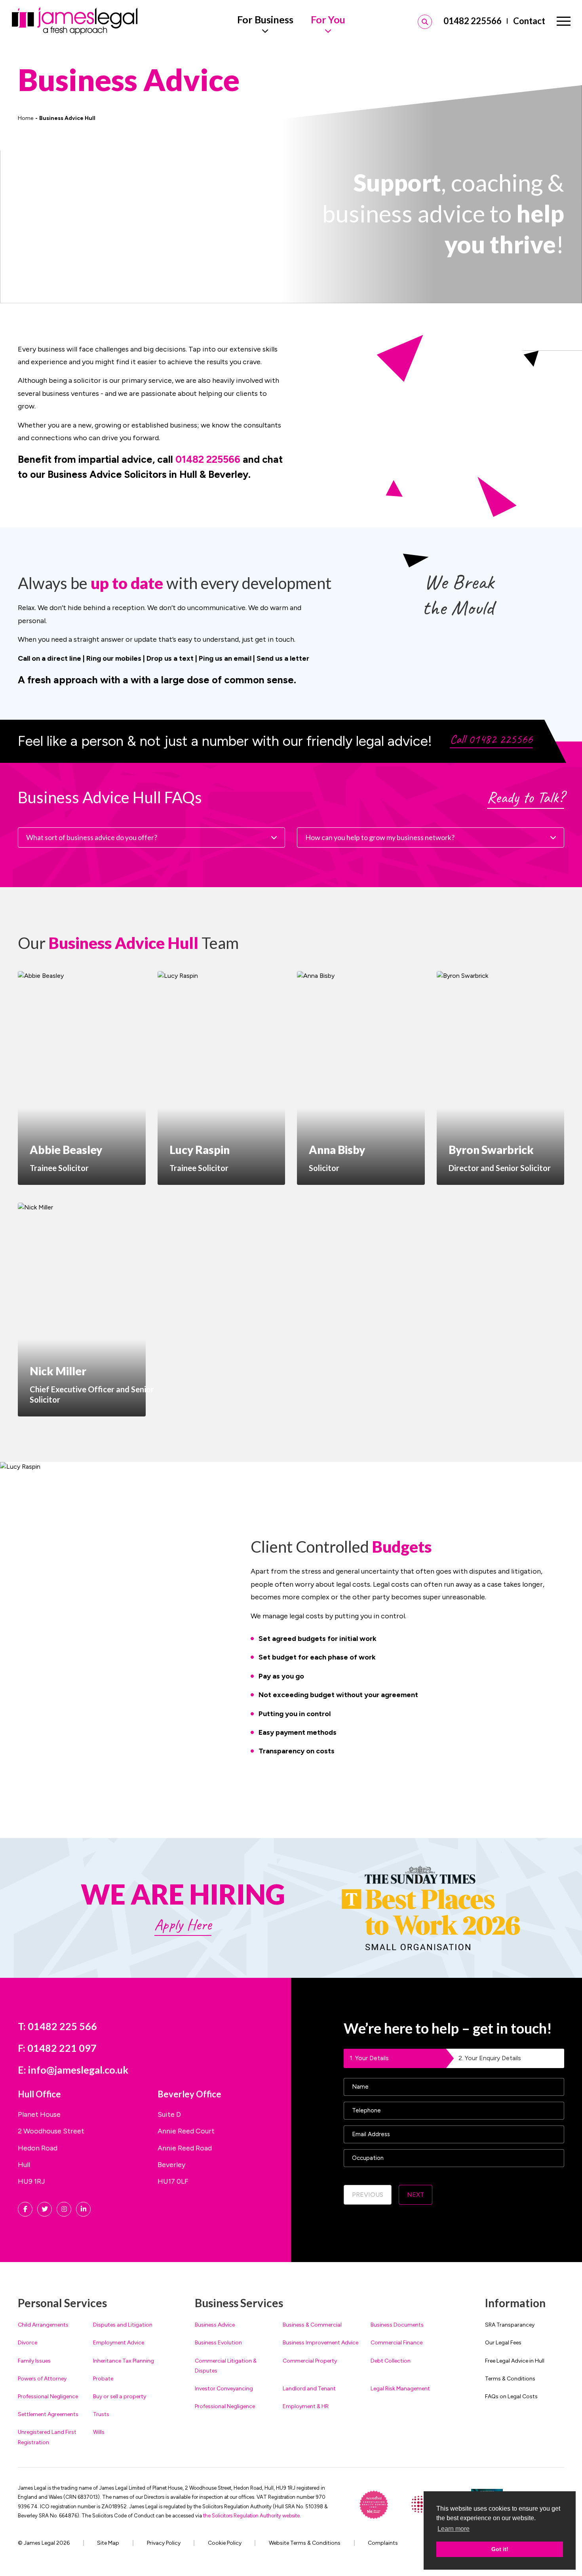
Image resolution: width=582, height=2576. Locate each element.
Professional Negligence (48, 2396)
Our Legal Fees (503, 2343)
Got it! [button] (500, 2549)
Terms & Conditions (510, 2379)
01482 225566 (473, 21)
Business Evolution (218, 2343)
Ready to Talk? (526, 797)
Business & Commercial (312, 2325)
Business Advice (215, 2325)
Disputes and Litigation (123, 2325)
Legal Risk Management (400, 2389)
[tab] (399, 2058)
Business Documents (397, 2325)
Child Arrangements (43, 2325)
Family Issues (34, 2361)
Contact (529, 21)
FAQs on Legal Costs (511, 2396)
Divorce (28, 2343)
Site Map (108, 2543)
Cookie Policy (225, 2543)
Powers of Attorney (42, 2379)
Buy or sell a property (120, 2396)
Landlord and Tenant (309, 2389)
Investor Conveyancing (224, 2389)
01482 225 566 (62, 2026)
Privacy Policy (164, 2543)
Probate (103, 2379)
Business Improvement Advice (320, 2343)
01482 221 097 (62, 2048)
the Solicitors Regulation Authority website (251, 2516)
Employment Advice (119, 2343)
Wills (99, 2432)
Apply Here (183, 1924)
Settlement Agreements (48, 2414)
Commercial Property (310, 2361)
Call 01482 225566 (491, 739)
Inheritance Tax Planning (124, 2361)
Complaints (383, 2543)
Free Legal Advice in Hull (515, 2361)
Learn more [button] (454, 2529)
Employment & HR (306, 2406)
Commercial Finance (397, 2343)
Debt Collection (391, 2361)
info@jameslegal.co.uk (78, 2070)
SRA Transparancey (510, 2325)
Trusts (101, 2414)
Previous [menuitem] (368, 2195)
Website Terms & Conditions (305, 2543)
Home (26, 118)
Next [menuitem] (416, 2195)
